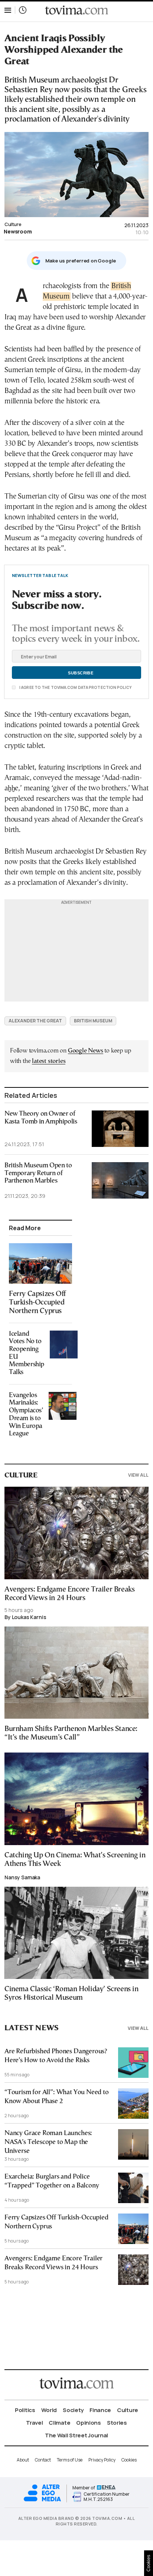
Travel (34, 2423)
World (49, 2410)
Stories (117, 2423)
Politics (25, 2410)
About (23, 2460)
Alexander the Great (35, 1021)
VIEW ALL (138, 1475)
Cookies (129, 2460)
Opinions (89, 2423)
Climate (59, 2423)
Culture (13, 224)
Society (73, 2410)
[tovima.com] (76, 10)
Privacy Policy (102, 2460)
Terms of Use (70, 2460)
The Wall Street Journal (76, 2435)
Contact (43, 2460)
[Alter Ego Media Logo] (42, 2500)
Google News (86, 1051)
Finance (100, 2410)
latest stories (49, 1061)
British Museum (93, 1021)
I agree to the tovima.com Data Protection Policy (75, 687)
